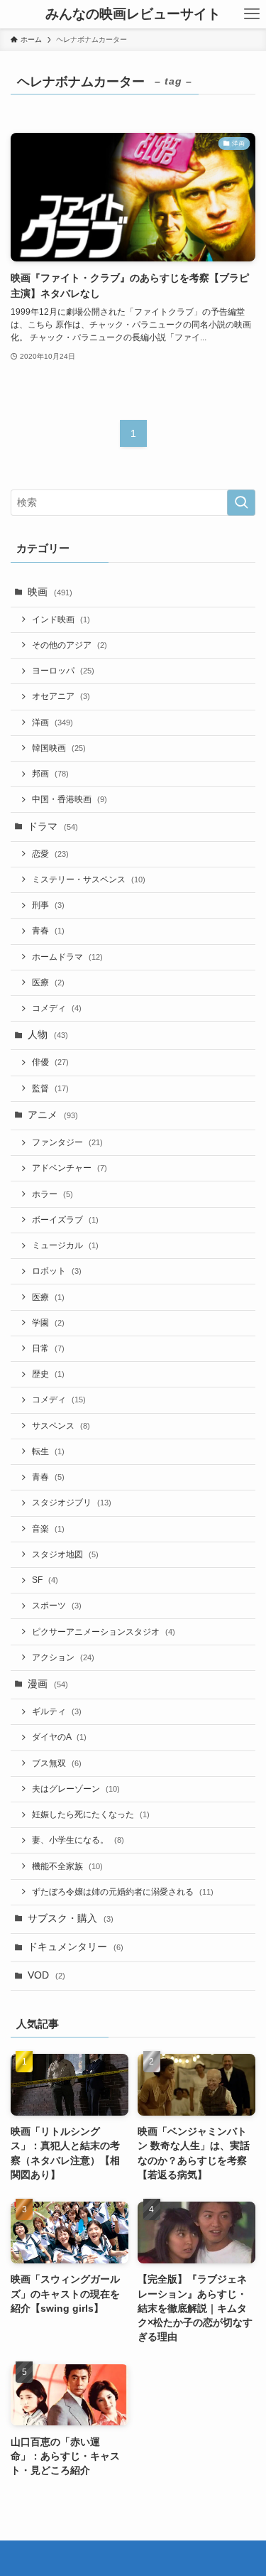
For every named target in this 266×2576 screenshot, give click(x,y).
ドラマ (53, 827)
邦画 (50, 774)
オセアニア (61, 696)
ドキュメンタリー (76, 1947)
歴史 (48, 1374)
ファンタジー (67, 1142)
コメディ (57, 1008)
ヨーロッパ (63, 671)
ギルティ (57, 1711)
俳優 (50, 1062)
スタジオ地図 (65, 1554)
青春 (48, 931)
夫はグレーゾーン (76, 1789)
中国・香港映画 (70, 799)
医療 (48, 983)
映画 (50, 592)
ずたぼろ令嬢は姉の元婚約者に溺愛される (123, 1892)
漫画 (48, 1684)
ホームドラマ (67, 957)
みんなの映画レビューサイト (133, 15)
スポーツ (57, 1606)
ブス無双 (57, 1763)
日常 (48, 1348)
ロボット (57, 1271)
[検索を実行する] (241, 503)
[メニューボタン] (252, 14)
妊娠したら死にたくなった (91, 1814)
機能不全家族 (67, 1866)
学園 (48, 1323)
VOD (46, 1975)
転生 (48, 1451)
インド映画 (61, 619)
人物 (48, 1035)
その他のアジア (70, 645)
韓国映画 (59, 748)
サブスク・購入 (71, 1919)
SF (45, 1580)
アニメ (53, 1115)
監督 (50, 1088)
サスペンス (61, 1426)
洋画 (52, 723)
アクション (63, 1657)
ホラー (52, 1194)
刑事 (48, 905)
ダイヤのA (59, 1737)
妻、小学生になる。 (78, 1840)
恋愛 (50, 854)
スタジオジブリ (72, 1503)
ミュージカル (65, 1245)
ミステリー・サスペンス (89, 880)
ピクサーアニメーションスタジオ (104, 1632)
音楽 (48, 1529)
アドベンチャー (70, 1168)
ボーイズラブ (65, 1220)
